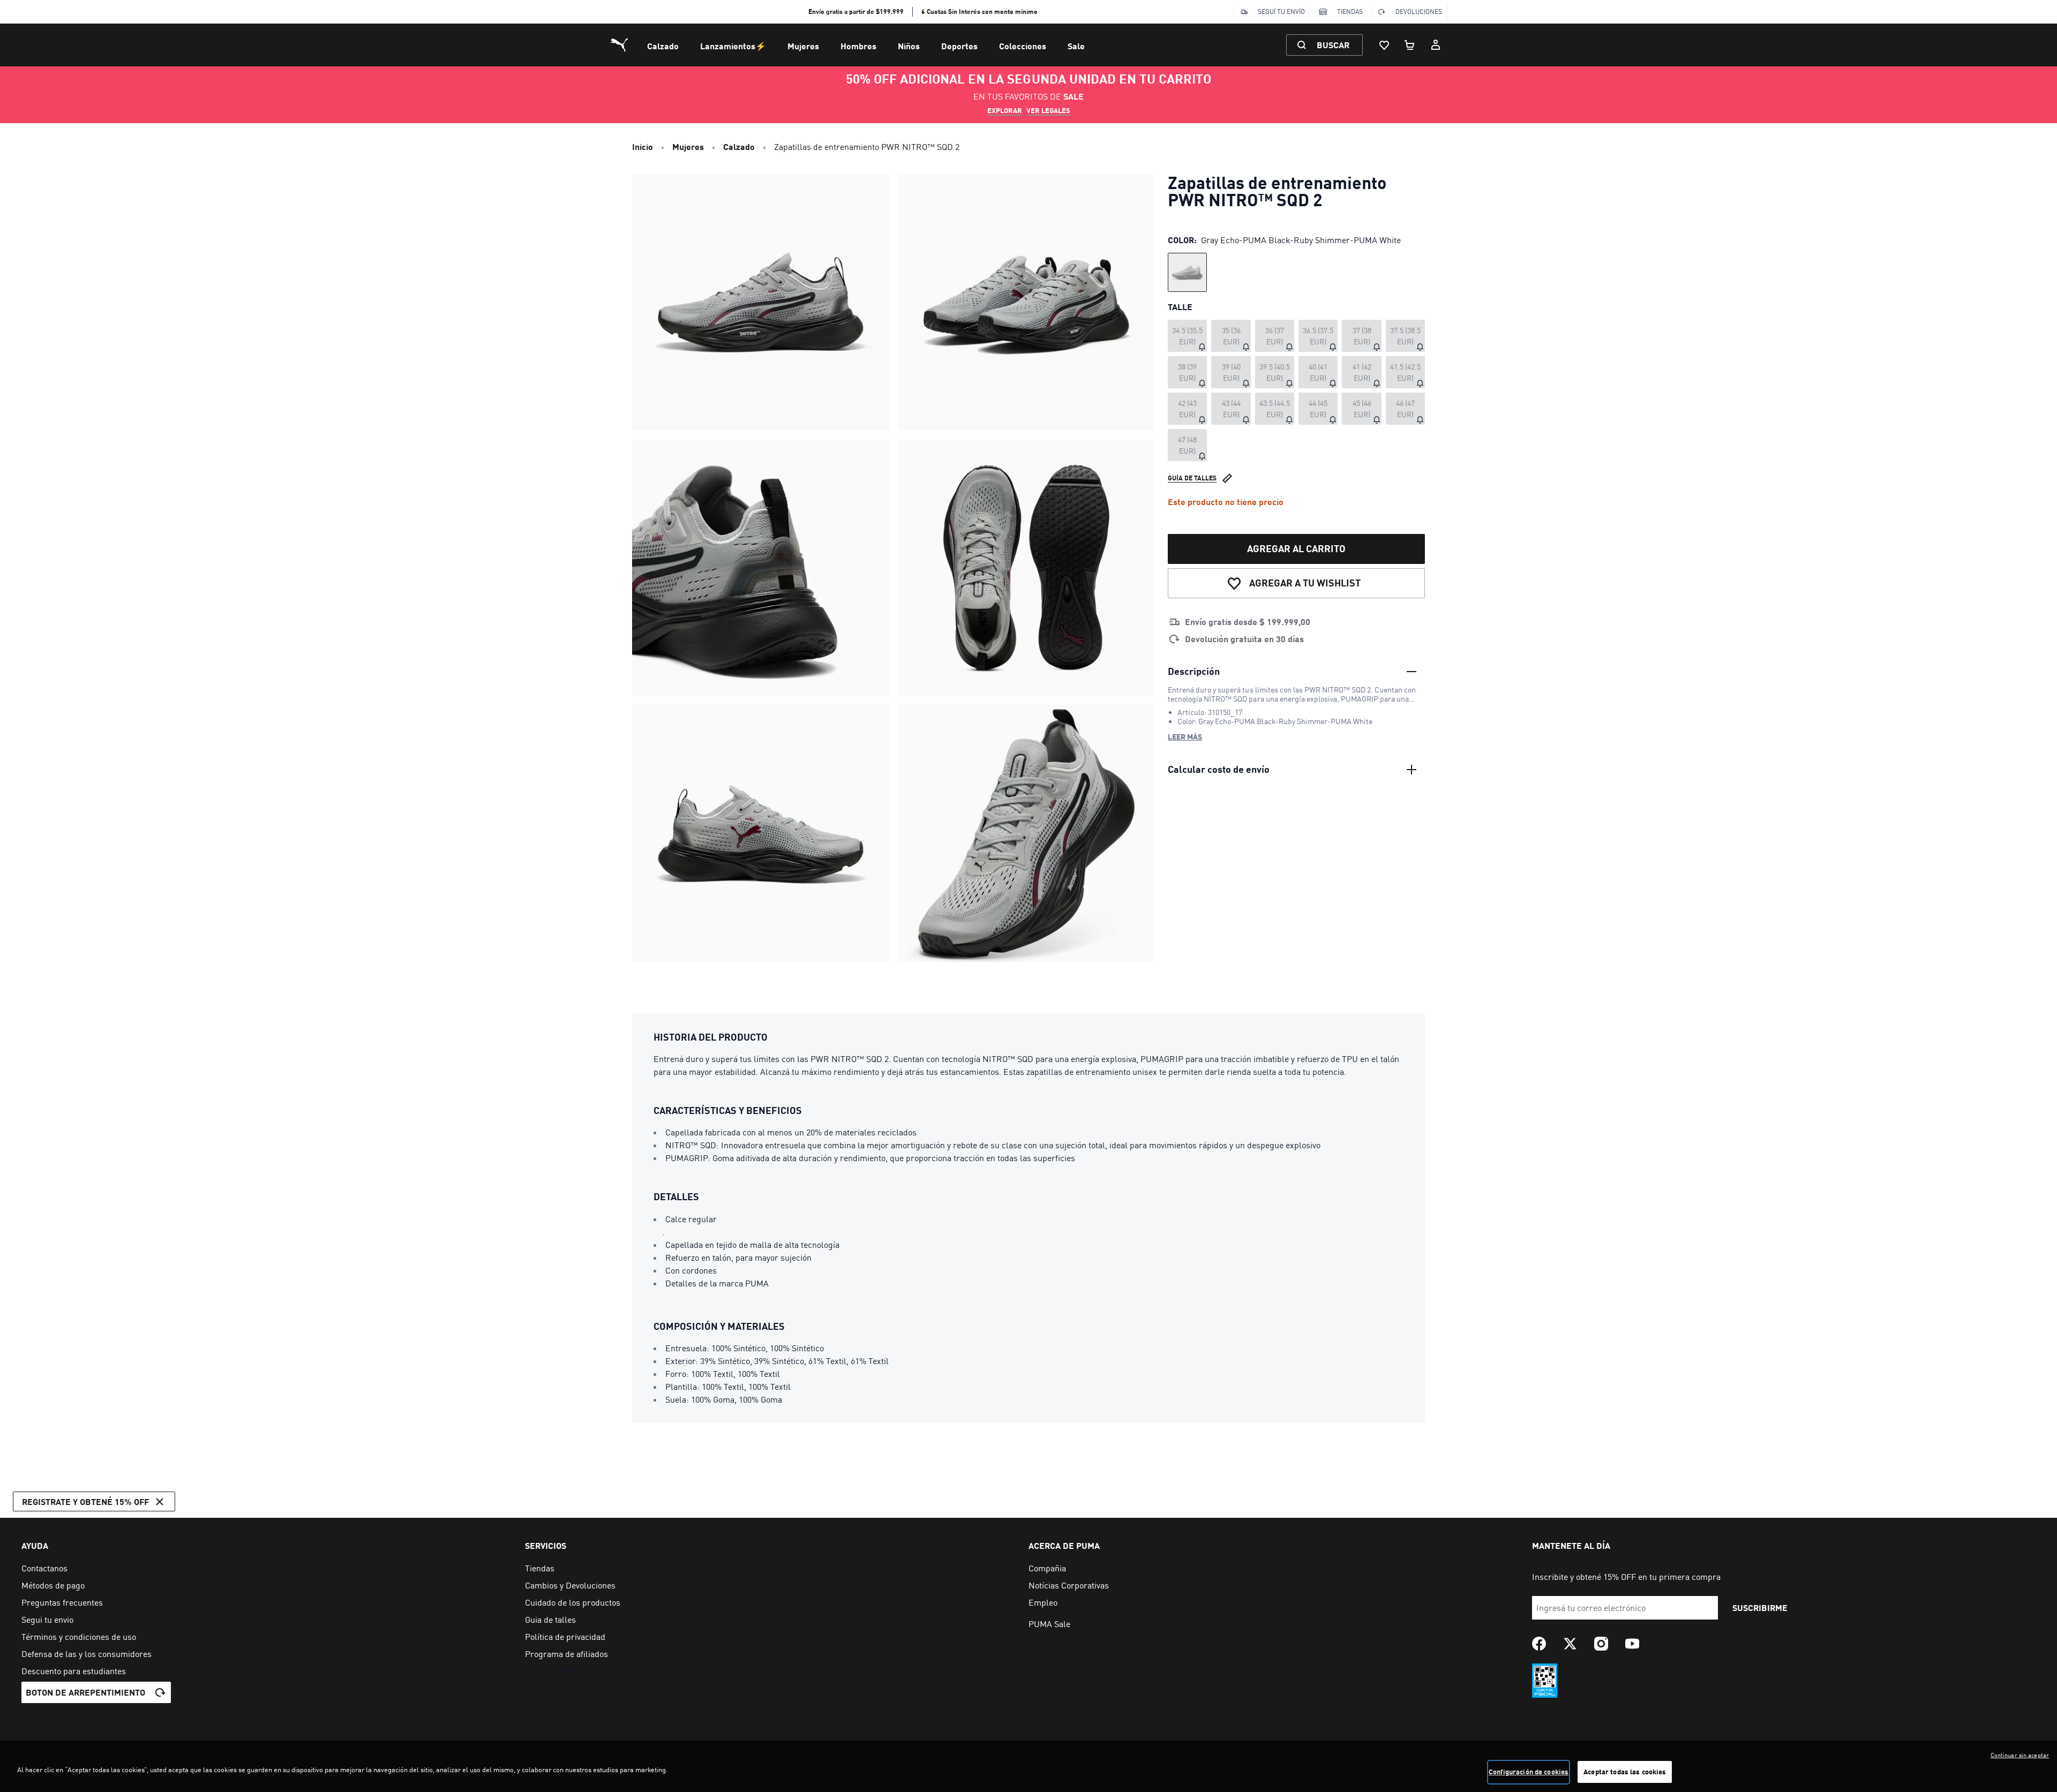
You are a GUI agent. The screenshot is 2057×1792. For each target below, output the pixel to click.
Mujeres (803, 46)
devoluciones (1419, 12)
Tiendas (1350, 12)
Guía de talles (1192, 478)
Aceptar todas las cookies (1625, 1772)
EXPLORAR (1005, 110)
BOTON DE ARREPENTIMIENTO (85, 1692)
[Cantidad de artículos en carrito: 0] (1410, 45)
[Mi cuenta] (1436, 45)
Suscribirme (1760, 1607)
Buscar (1333, 45)
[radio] (1187, 272)
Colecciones (1023, 46)
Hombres (858, 46)
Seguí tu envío (1281, 12)
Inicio (643, 146)
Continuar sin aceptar (2020, 1755)
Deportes (959, 46)
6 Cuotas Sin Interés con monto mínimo (979, 12)
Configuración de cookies (1529, 1772)
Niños (909, 46)
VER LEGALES (1048, 110)
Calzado (663, 46)
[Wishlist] (1384, 45)
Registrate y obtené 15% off (85, 1501)
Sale (1076, 46)
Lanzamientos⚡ (733, 46)
